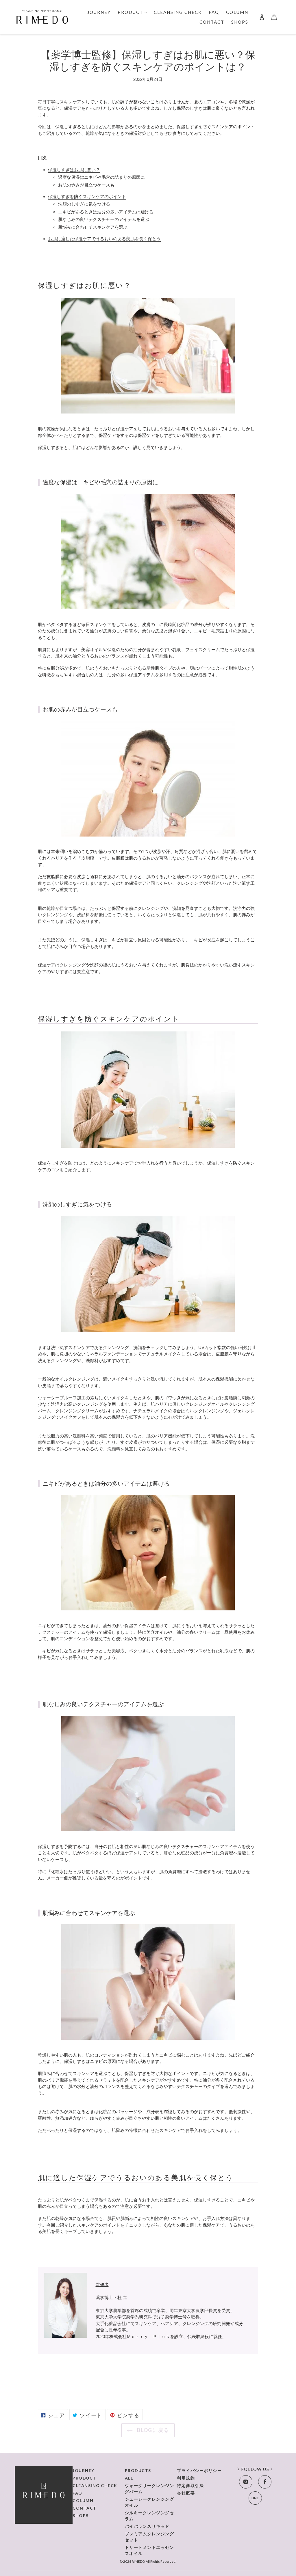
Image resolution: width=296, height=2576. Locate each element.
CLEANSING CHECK (95, 2485)
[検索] (254, 17)
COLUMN (83, 2500)
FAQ (77, 2493)
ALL (129, 2478)
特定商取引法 (190, 2485)
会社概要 (186, 2493)
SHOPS (81, 2516)
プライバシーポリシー (199, 2470)
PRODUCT (84, 2478)
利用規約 (186, 2478)
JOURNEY (84, 2470)
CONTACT (85, 2508)
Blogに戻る (152, 2430)
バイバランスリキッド (147, 2526)
